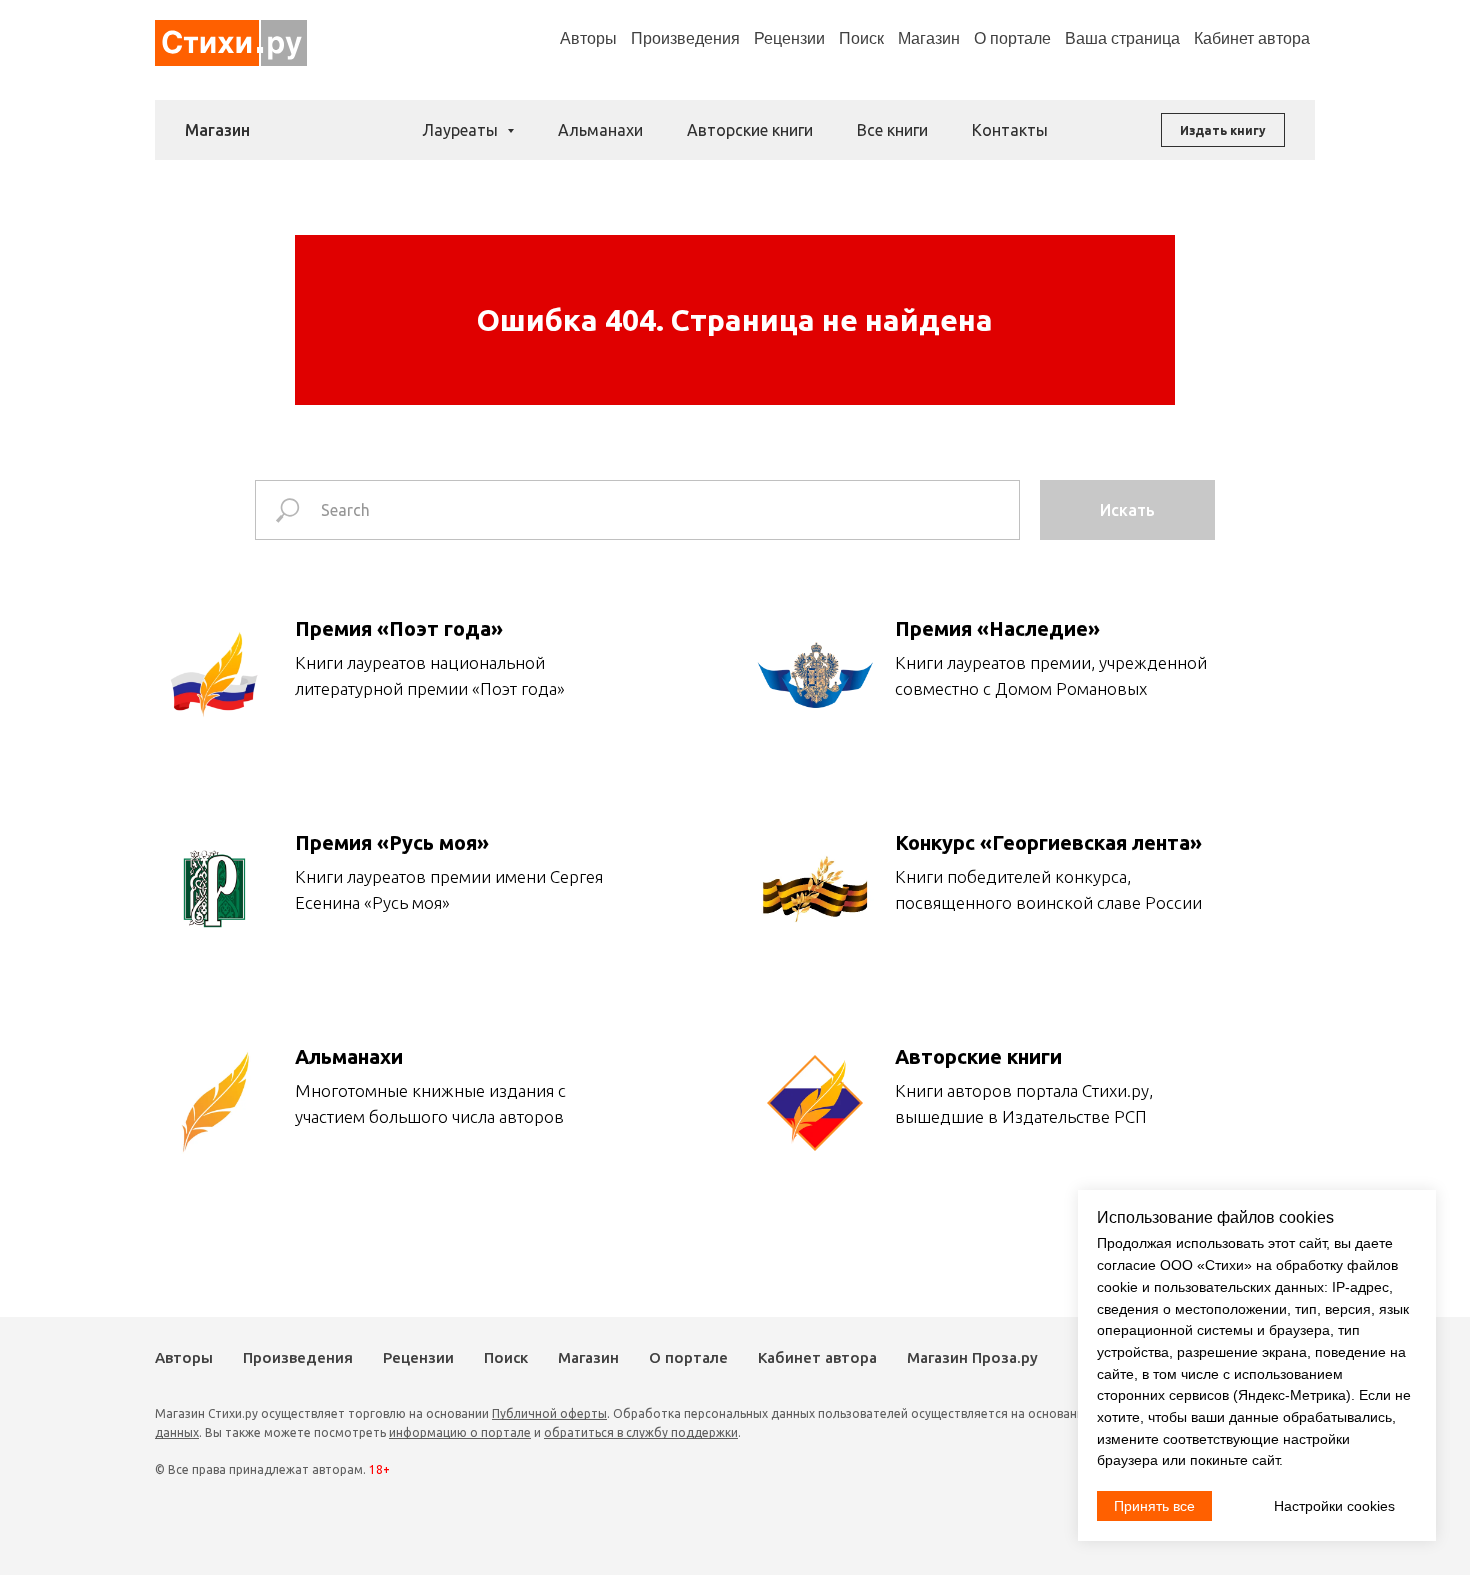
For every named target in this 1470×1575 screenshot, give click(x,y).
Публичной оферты (549, 1413)
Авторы (588, 38)
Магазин (929, 38)
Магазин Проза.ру (972, 1357)
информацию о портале (460, 1432)
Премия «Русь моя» (392, 842)
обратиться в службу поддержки (641, 1432)
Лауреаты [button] (462, 130)
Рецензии (789, 38)
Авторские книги (750, 130)
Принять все (1154, 1506)
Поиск (861, 38)
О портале (688, 1357)
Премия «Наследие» (997, 628)
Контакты (1010, 130)
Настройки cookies (1334, 1506)
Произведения (685, 38)
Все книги (892, 130)
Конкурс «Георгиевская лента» (1048, 842)
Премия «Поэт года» (399, 628)
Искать (1127, 510)
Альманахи (600, 130)
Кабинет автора (817, 1357)
